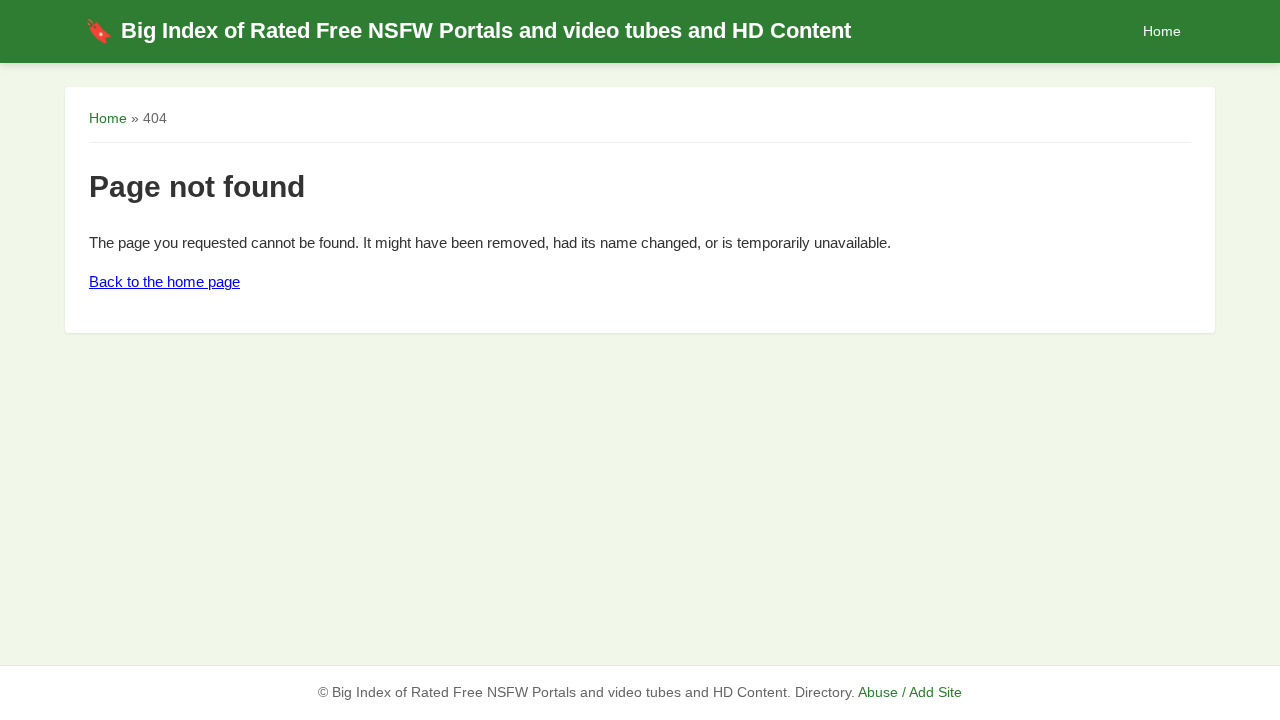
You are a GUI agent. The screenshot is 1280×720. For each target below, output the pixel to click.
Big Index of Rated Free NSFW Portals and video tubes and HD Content (468, 30)
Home (1162, 31)
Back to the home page (164, 281)
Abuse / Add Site (910, 692)
